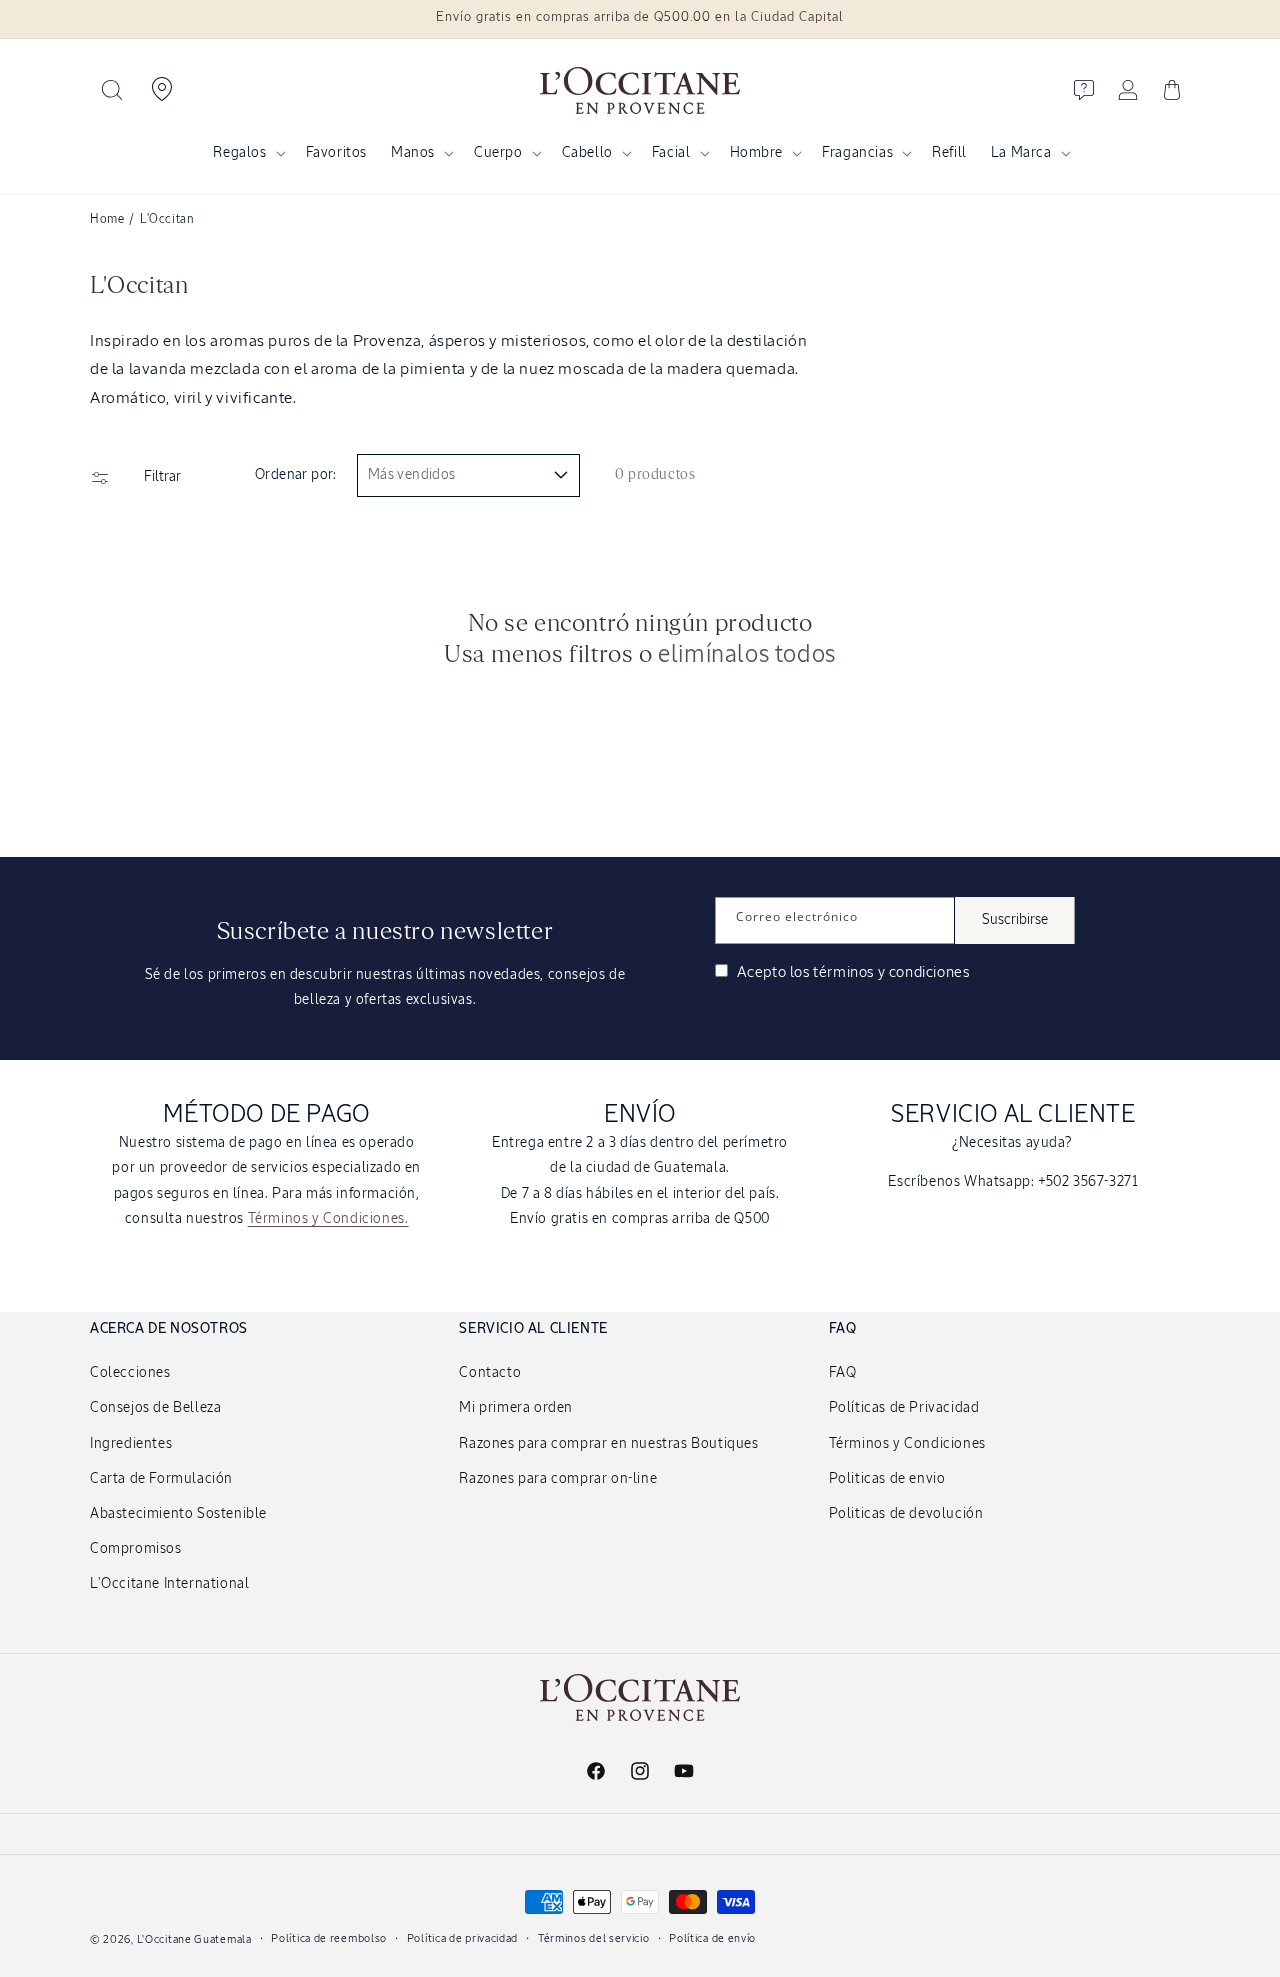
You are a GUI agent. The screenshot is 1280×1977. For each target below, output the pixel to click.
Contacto (490, 1373)
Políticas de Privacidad (904, 1408)
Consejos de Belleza (155, 1408)
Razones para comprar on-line (558, 1479)
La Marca (1021, 153)
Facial (671, 153)
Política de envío (712, 1937)
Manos (413, 153)
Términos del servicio (594, 1937)
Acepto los (851, 972)
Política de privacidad (462, 1937)
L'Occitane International (169, 1584)
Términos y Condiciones (907, 1444)
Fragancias (857, 153)
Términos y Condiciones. (328, 1219)
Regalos (239, 153)
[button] (112, 90)
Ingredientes (131, 1444)
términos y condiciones (891, 972)
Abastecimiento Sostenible (178, 1514)
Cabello (587, 153)
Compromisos (136, 1549)
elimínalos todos (747, 655)
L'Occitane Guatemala (194, 1939)
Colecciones (130, 1373)
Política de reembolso (329, 1937)
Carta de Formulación (161, 1479)
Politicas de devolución (906, 1514)
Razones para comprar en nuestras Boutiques (608, 1444)
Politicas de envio (887, 1479)
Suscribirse (1015, 920)
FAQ (843, 1373)
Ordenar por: (296, 475)
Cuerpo (498, 153)
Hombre (757, 153)
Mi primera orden (516, 1408)
